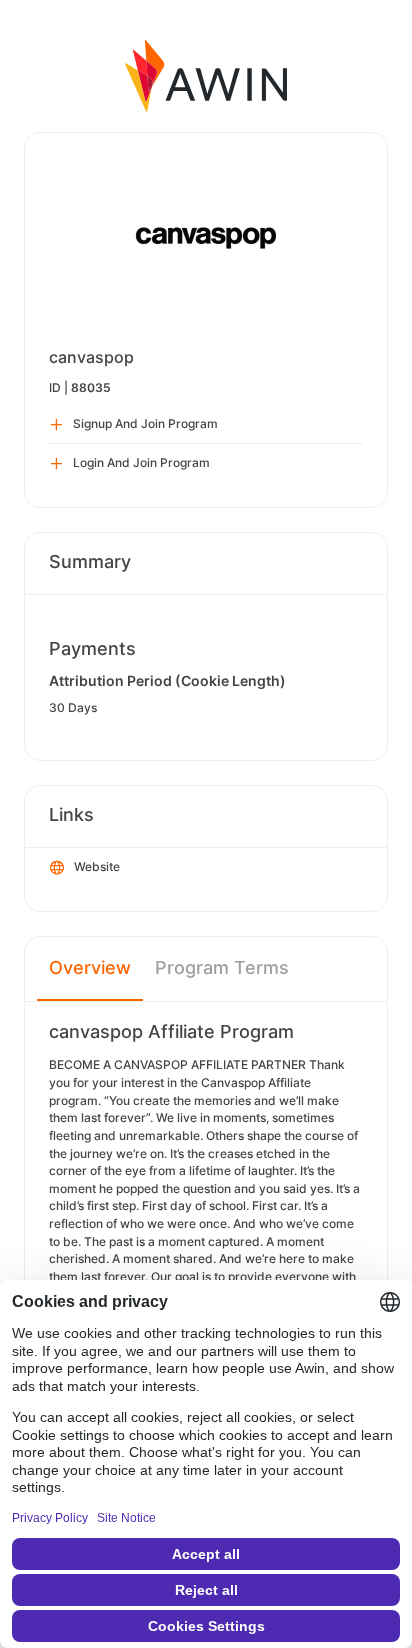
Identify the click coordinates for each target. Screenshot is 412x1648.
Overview (90, 967)
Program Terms (222, 967)
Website (97, 866)
